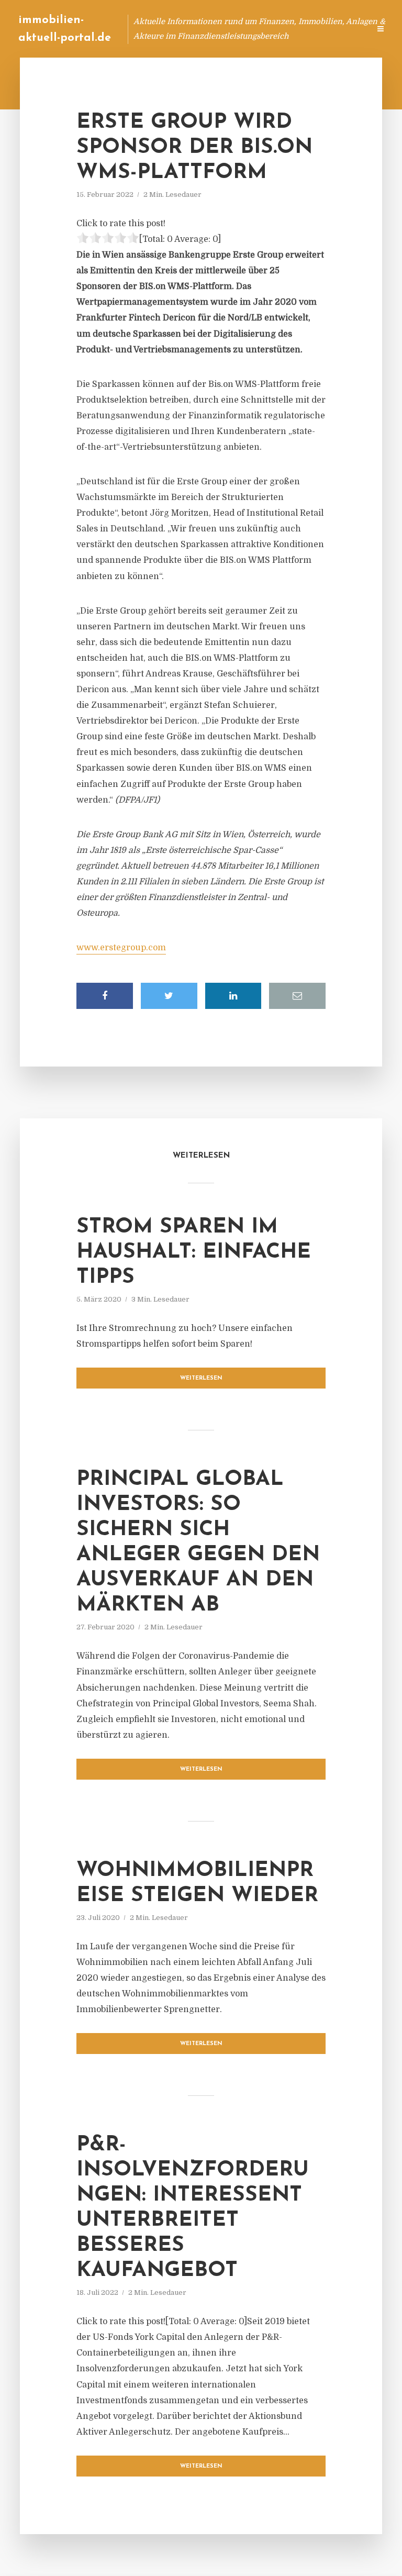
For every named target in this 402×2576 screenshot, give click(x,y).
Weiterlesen (201, 1378)
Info (196, 29)
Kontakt (234, 29)
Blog (163, 29)
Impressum (283, 29)
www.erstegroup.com (121, 948)
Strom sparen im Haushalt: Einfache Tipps (194, 1252)
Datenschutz (339, 29)
